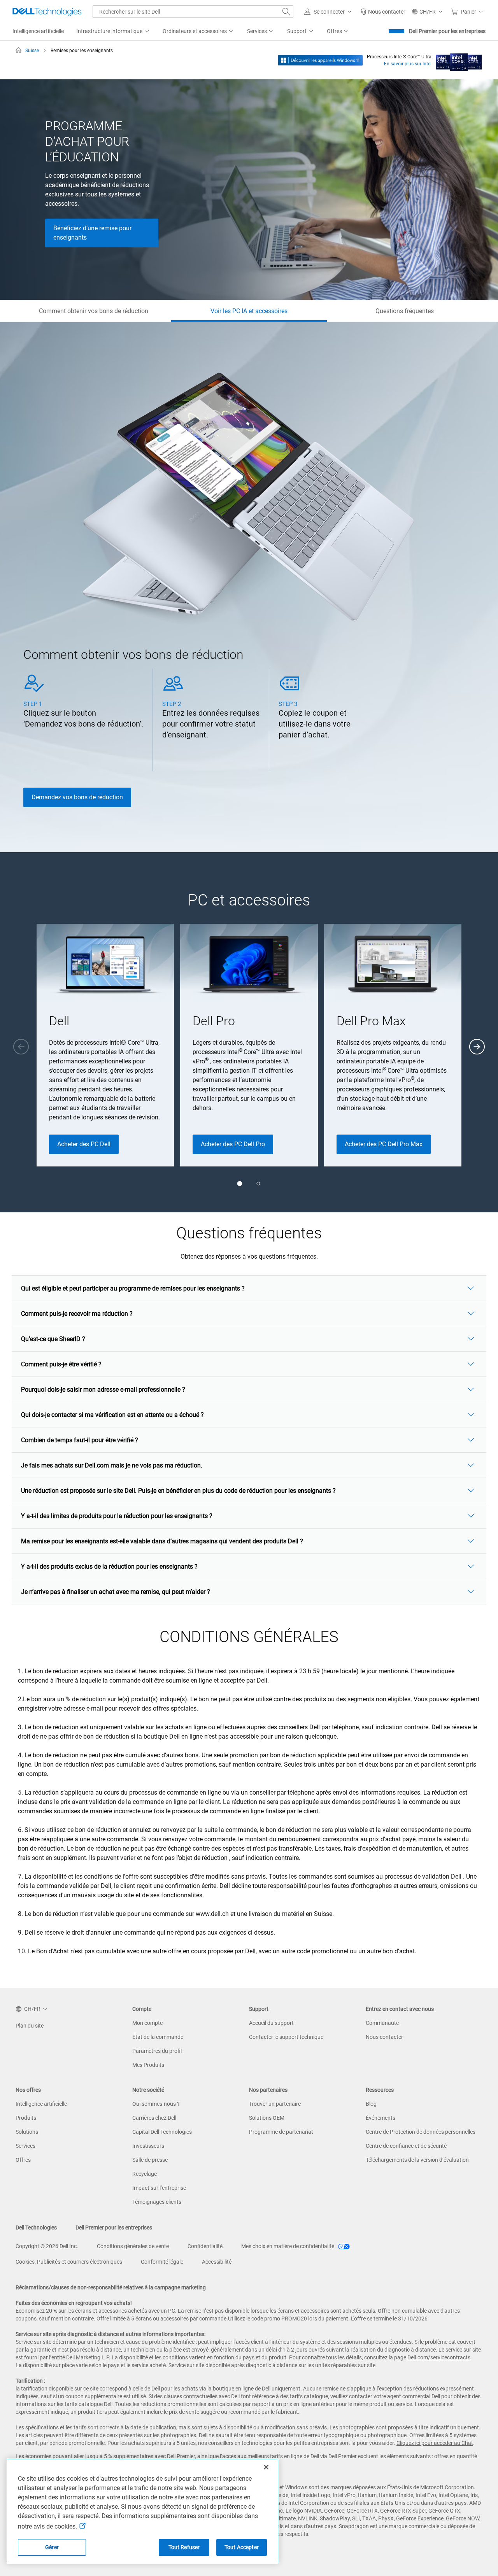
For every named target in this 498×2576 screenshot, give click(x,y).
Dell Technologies (36, 2228)
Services (25, 2146)
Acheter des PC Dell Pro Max (384, 1144)
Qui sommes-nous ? (156, 2104)
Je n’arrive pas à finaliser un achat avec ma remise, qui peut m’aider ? (116, 1592)
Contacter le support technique (286, 2037)
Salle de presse (150, 2160)
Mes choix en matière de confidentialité (288, 2246)
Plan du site (30, 2026)
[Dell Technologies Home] (47, 12)
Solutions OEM (267, 2118)
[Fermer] (266, 2467)
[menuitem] (113, 32)
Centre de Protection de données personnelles (421, 2132)
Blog (371, 2104)
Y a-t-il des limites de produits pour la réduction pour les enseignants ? (117, 1516)
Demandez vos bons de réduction (77, 797)
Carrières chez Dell (154, 2118)
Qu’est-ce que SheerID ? (53, 1339)
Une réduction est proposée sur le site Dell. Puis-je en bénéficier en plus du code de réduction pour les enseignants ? (178, 1491)
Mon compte (147, 2023)
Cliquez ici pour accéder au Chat (435, 2443)
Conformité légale (162, 2262)
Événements (381, 2118)
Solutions (27, 2132)
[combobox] (193, 12)
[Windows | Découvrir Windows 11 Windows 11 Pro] (320, 60)
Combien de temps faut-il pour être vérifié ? (80, 1440)
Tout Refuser (184, 2547)
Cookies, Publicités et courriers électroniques (69, 2262)
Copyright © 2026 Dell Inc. (47, 2246)
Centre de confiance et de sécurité (406, 2146)
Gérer (52, 2547)
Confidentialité (205, 2246)
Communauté (382, 2023)
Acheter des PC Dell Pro (233, 1144)
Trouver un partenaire (275, 2104)
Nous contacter (384, 2037)
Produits (26, 2118)
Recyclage (145, 2174)
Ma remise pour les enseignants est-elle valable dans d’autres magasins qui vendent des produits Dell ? (162, 1541)
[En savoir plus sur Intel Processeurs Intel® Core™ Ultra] (459, 60)
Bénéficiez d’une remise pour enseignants (92, 233)
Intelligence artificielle (41, 2104)
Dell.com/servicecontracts (439, 2357)
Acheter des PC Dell (84, 1144)
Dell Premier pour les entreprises (447, 31)
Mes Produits (148, 2065)
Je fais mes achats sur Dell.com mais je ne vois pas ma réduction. (112, 1465)
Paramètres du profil (157, 2051)
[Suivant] (477, 1047)
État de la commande (158, 2037)
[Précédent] (21, 1047)
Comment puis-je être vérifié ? (61, 1364)
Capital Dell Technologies (162, 2132)
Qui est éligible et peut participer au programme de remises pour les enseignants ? (133, 1288)
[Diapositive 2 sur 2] (258, 1184)
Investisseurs (148, 2146)
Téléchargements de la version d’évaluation (417, 2160)
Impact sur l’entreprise (159, 2188)
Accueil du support (271, 2023)
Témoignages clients (157, 2202)
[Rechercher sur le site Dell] (286, 12)
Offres (23, 2160)
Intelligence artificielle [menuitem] (38, 31)
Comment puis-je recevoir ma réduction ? (77, 1314)
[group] (105, 1045)
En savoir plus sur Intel (408, 64)
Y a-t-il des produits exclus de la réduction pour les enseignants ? (109, 1566)
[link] (383, 12)
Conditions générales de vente (133, 2246)
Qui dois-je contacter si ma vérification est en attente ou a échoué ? (112, 1415)
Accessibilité (217, 2262)
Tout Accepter (242, 2547)
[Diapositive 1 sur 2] (240, 1184)
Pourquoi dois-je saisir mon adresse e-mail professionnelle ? (103, 1390)
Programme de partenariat (281, 2132)
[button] (329, 12)
